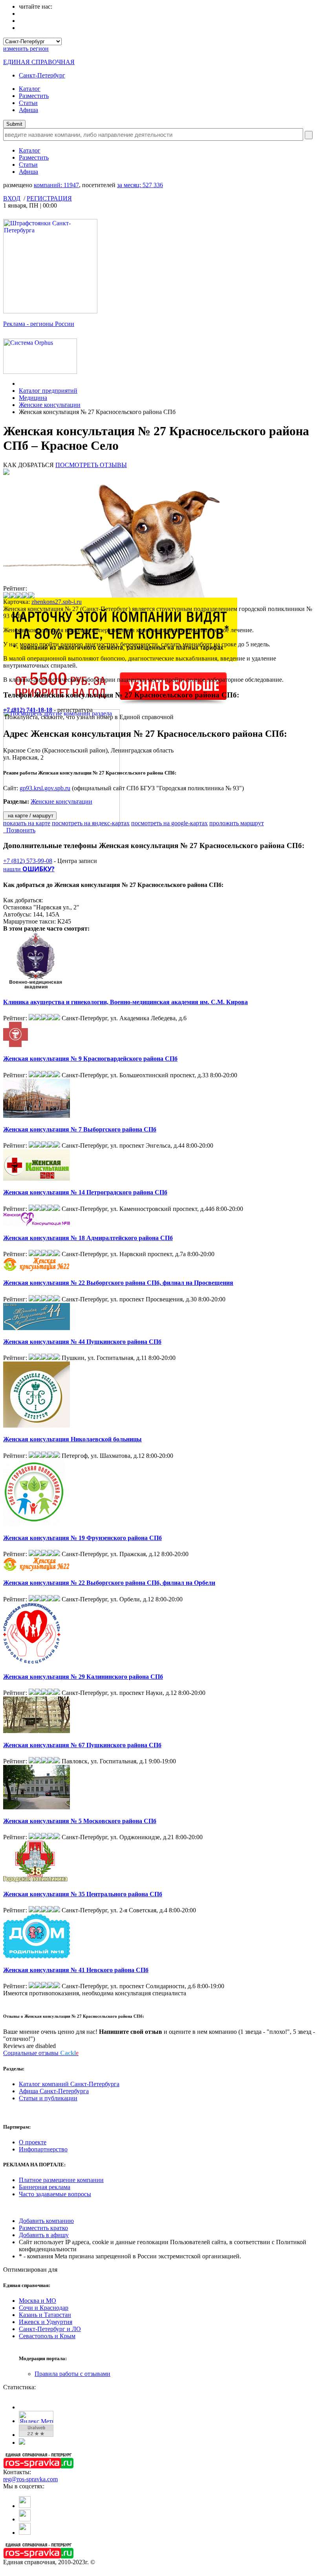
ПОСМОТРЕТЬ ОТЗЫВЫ (91, 465)
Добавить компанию (46, 2221)
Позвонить (19, 830)
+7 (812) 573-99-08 (28, 861)
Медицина (33, 398)
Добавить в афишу (44, 2235)
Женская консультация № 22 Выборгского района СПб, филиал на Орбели (109, 1583)
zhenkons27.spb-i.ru (57, 602)
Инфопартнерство (43, 2149)
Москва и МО (38, 2301)
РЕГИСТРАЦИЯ (49, 198)
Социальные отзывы (41, 2053)
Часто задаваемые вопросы (55, 2194)
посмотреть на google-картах (169, 823)
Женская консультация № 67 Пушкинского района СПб (82, 1745)
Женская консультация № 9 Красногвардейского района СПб (90, 1059)
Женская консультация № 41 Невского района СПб (76, 1970)
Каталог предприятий (48, 391)
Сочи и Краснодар (44, 2308)
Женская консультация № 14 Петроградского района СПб (85, 1192)
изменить (26, 49)
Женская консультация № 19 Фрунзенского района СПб (82, 1538)
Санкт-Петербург (42, 75)
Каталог (30, 89)
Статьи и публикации (48, 2098)
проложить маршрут (237, 823)
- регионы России (39, 324)
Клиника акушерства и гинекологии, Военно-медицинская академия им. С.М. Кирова (125, 1002)
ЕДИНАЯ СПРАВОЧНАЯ (39, 62)
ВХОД (12, 198)
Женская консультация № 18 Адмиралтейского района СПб (88, 1238)
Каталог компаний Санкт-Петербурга (69, 2084)
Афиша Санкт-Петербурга (54, 2091)
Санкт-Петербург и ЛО (50, 2329)
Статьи (28, 103)
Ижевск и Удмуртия (46, 2322)
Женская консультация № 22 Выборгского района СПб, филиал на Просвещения (118, 1283)
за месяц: (140, 185)
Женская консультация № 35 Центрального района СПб (83, 1894)
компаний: (56, 185)
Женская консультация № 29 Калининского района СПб (83, 1677)
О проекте (33, 2142)
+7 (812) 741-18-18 (28, 710)
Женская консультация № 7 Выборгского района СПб (80, 1129)
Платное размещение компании (61, 2180)
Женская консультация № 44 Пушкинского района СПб (82, 1342)
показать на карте (27, 823)
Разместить (34, 96)
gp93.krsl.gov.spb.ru (45, 788)
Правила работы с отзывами (72, 2374)
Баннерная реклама (45, 2187)
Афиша (28, 110)
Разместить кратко (43, 2228)
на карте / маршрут (30, 816)
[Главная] (21, 384)
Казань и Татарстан (45, 2315)
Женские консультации (50, 405)
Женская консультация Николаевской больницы (72, 1439)
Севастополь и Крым (47, 2336)
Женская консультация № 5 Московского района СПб (80, 1821)
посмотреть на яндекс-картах (91, 823)
